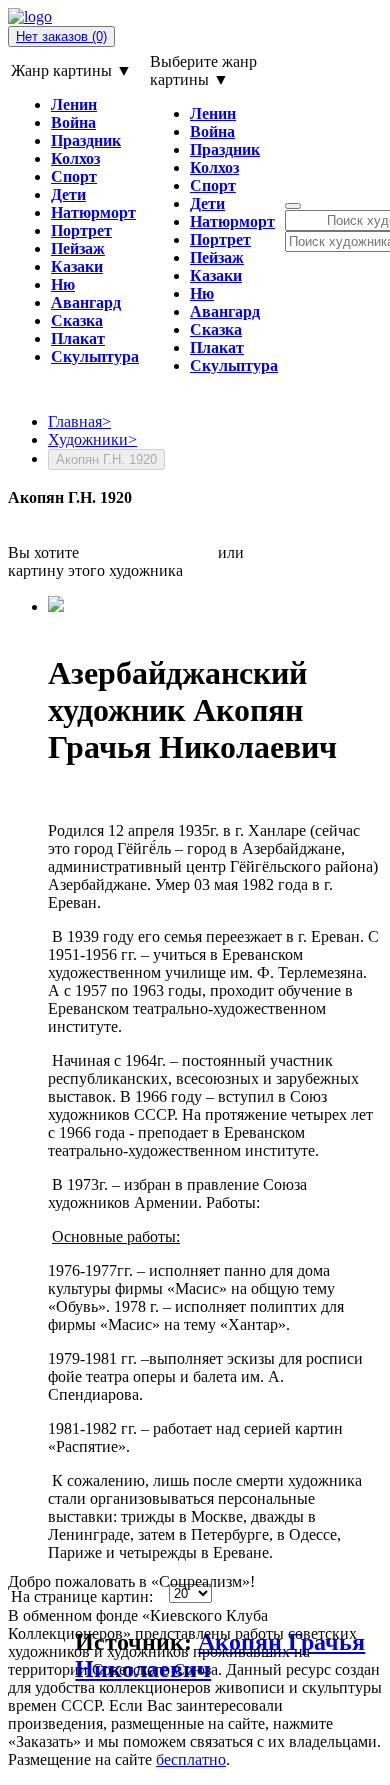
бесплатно (191, 1759)
